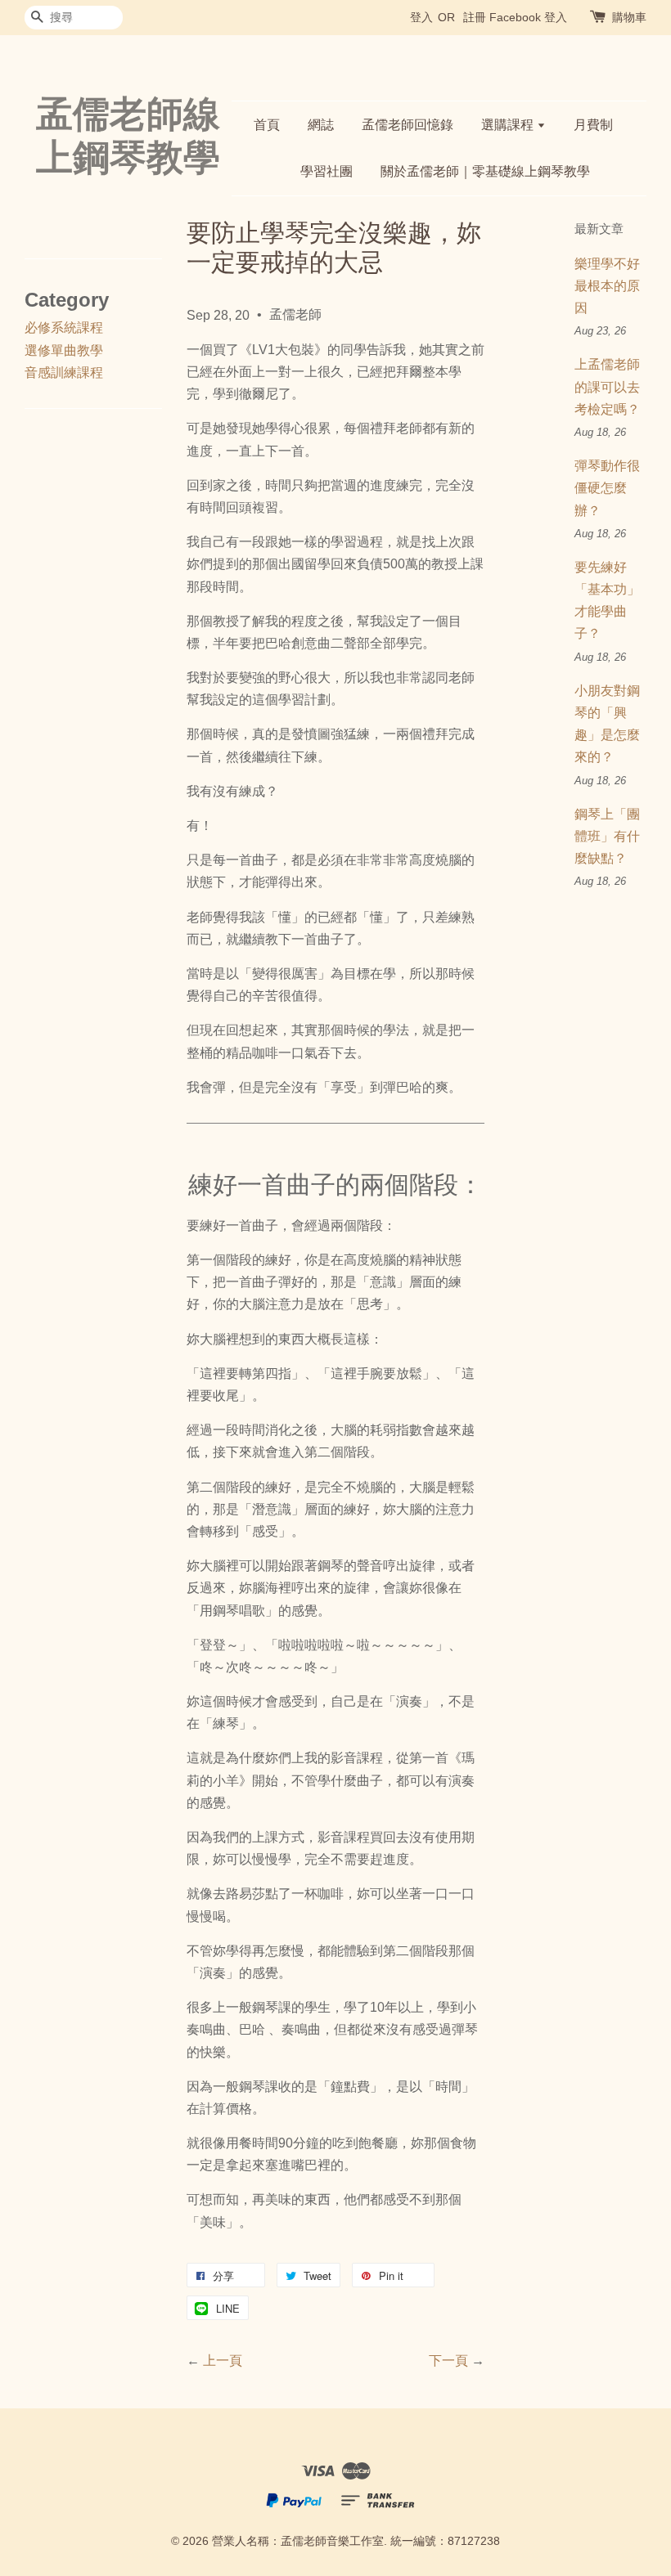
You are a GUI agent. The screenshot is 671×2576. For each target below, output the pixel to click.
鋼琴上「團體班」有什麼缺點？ (607, 836)
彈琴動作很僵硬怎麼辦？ (607, 488)
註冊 (475, 17)
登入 (421, 17)
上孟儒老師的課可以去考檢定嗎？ (607, 386)
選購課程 (509, 125)
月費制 (593, 125)
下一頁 (448, 2361)
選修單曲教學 (64, 350)
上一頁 (223, 2361)
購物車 (629, 17)
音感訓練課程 (64, 372)
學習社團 (326, 171)
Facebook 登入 (528, 17)
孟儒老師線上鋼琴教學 (128, 136)
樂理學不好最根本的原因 (607, 286)
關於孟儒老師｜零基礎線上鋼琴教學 (485, 171)
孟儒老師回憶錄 (408, 125)
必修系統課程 (64, 328)
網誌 (321, 125)
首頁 (267, 125)
